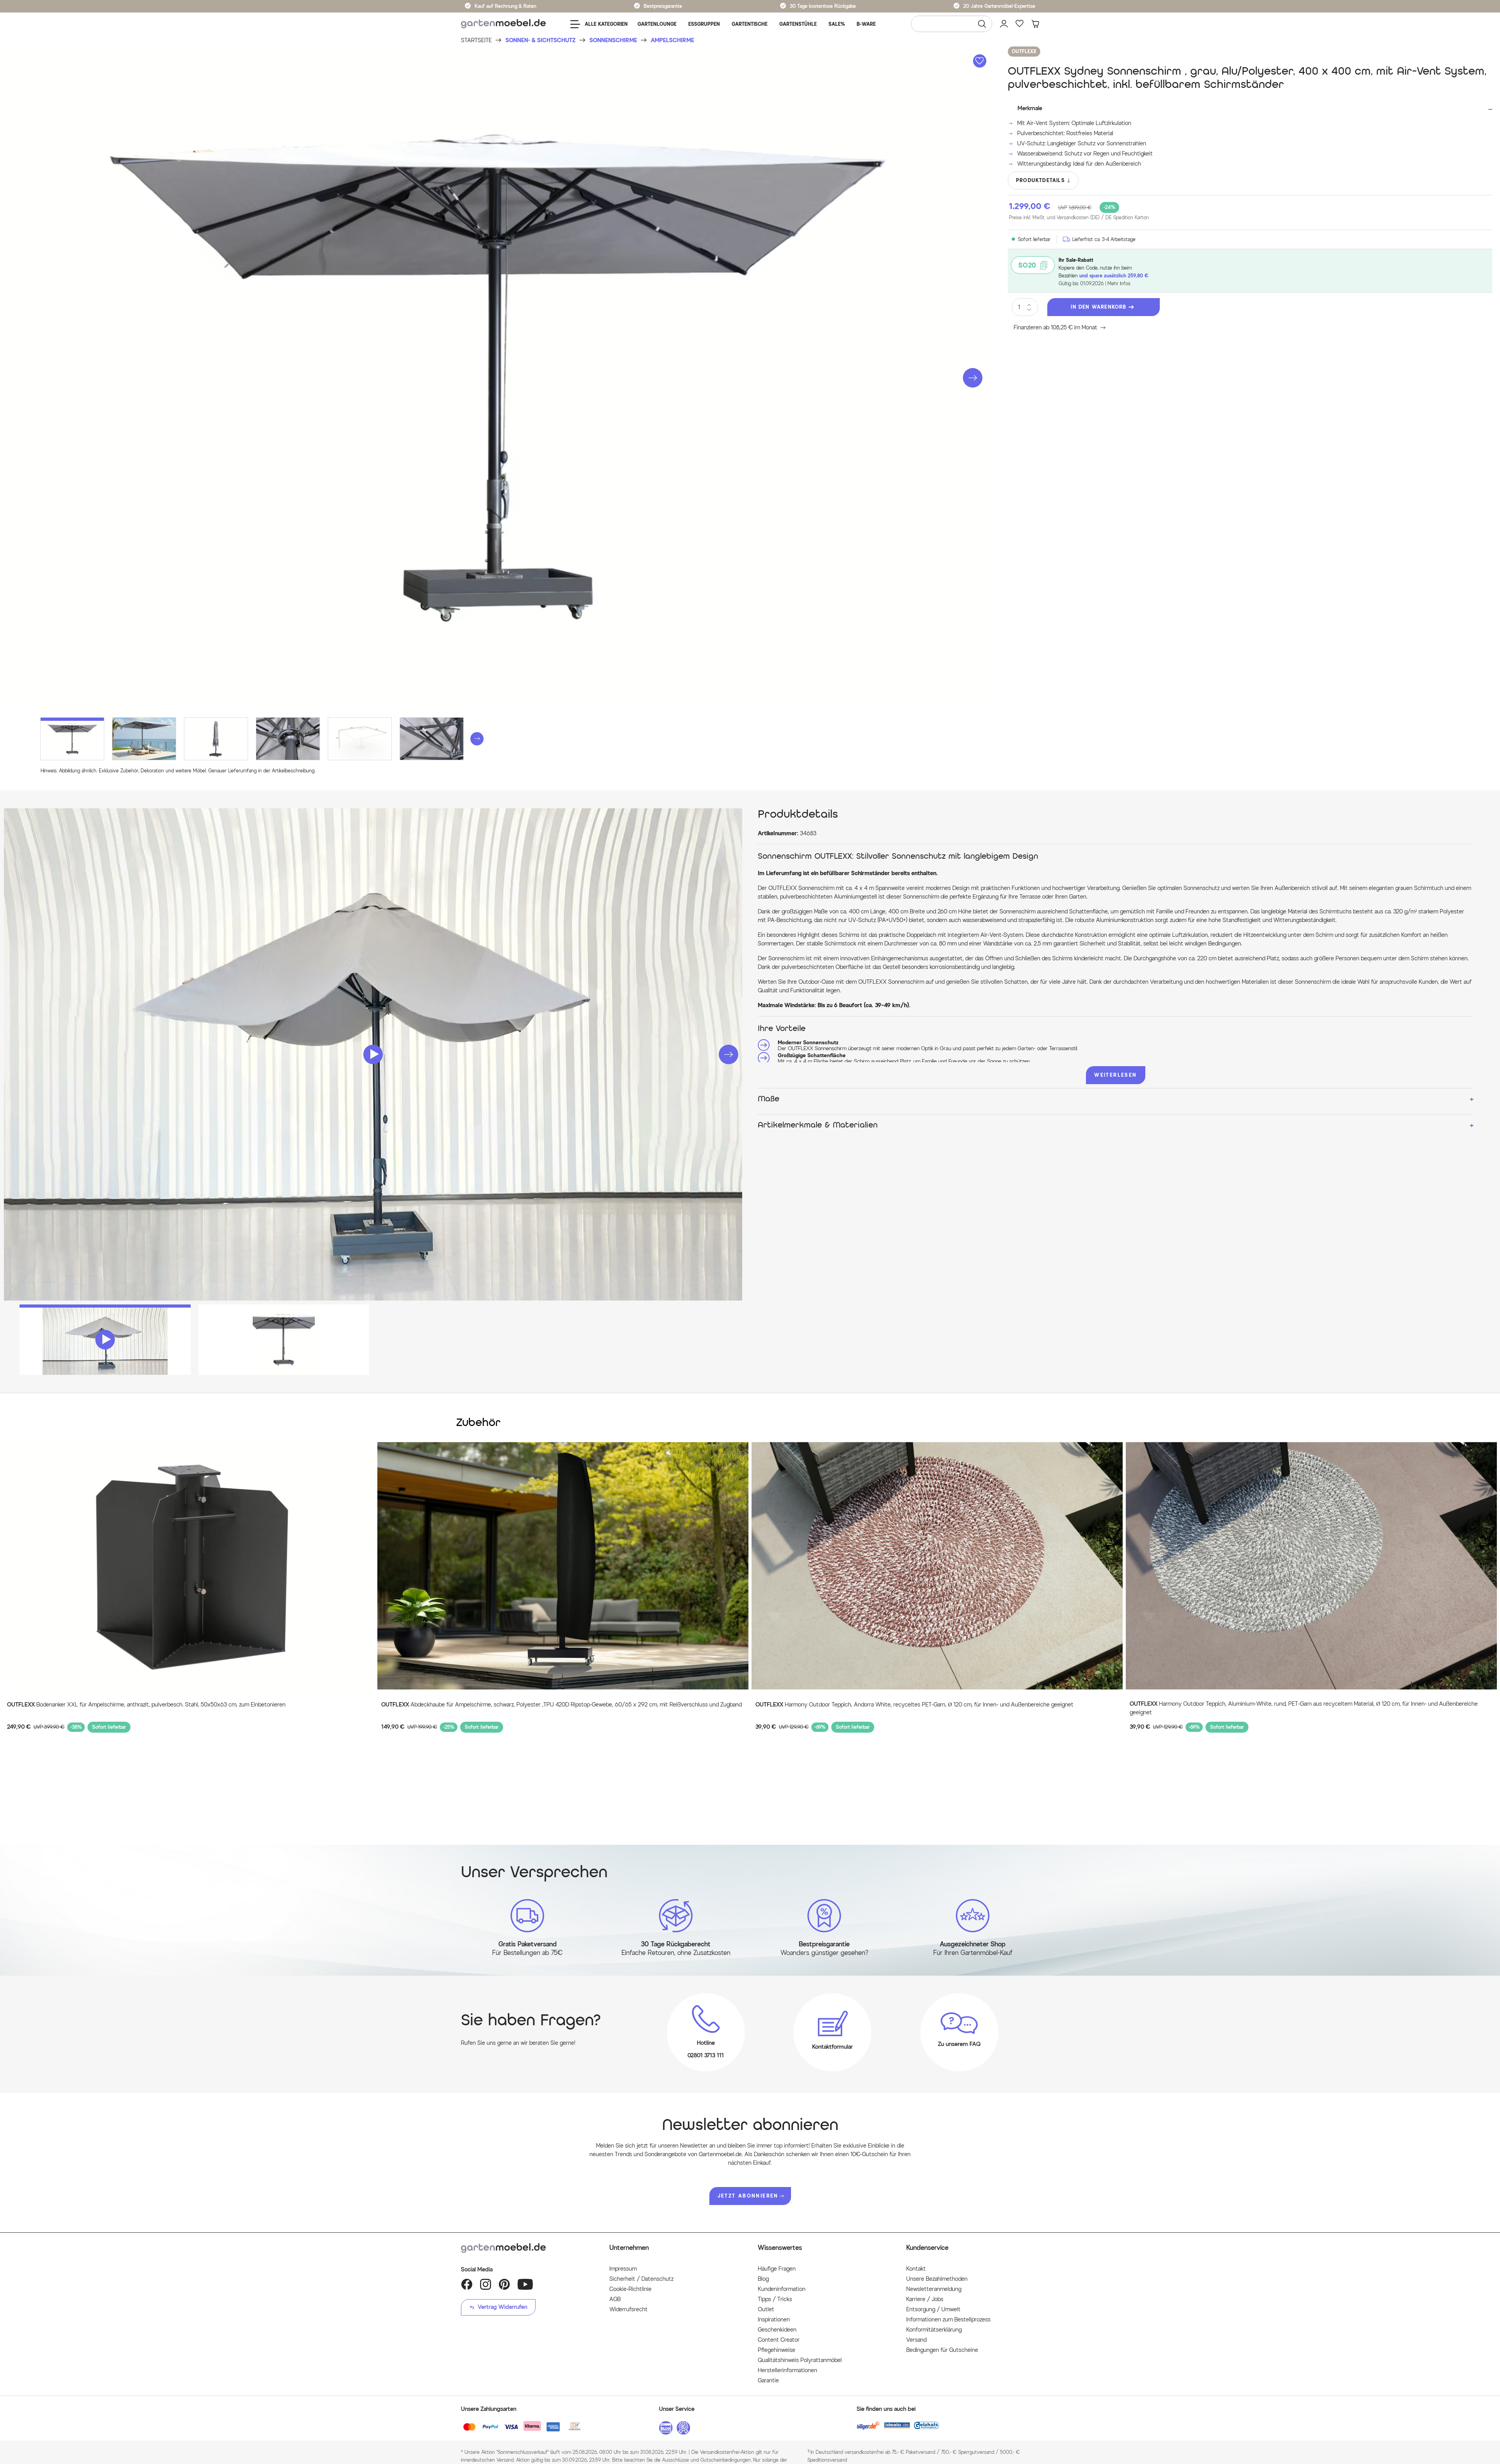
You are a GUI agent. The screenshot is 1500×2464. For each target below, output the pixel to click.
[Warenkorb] (1035, 24)
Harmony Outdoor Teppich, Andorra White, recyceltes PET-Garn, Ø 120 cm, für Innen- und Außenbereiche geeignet (914, 1705)
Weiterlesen (1115, 1075)
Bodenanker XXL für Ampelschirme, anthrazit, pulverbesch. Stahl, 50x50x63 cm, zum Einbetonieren (146, 1705)
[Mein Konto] (1004, 24)
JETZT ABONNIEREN (748, 2196)
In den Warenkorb (1098, 307)
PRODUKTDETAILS (1040, 180)
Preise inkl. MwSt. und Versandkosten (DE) (1079, 217)
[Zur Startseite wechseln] (503, 24)
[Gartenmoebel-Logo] (527, 2248)
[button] (973, 378)
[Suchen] (982, 24)
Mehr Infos (1119, 283)
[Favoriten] (1020, 24)
